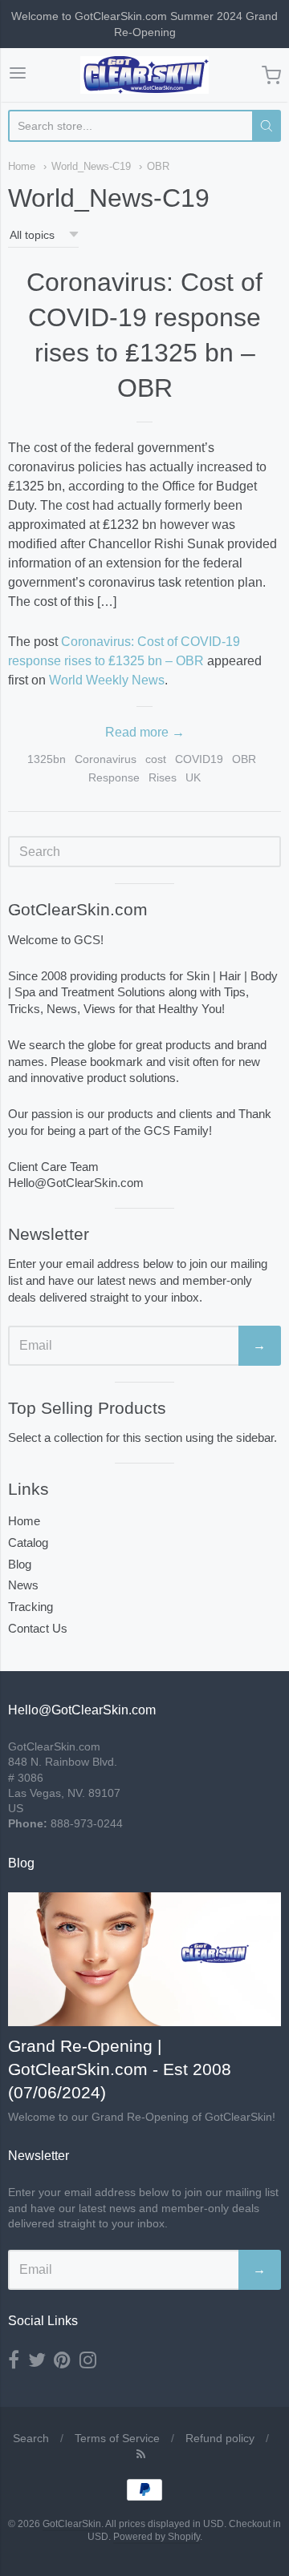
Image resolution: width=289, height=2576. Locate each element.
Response (114, 777)
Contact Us (38, 1628)
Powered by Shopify (157, 2537)
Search (31, 2438)
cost (156, 759)
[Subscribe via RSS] (141, 2454)
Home (22, 166)
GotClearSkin (72, 2524)
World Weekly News (107, 680)
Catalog (28, 1542)
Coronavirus (106, 759)
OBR (158, 166)
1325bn (47, 759)
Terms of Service (117, 2438)
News (23, 1585)
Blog (20, 1564)
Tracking (31, 1607)
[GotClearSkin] (144, 75)
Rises (163, 777)
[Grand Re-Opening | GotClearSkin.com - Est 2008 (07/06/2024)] (144, 1960)
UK (193, 777)
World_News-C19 (91, 166)
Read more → (145, 732)
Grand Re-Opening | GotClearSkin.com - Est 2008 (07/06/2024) (120, 2069)
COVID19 (199, 759)
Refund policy (220, 2438)
